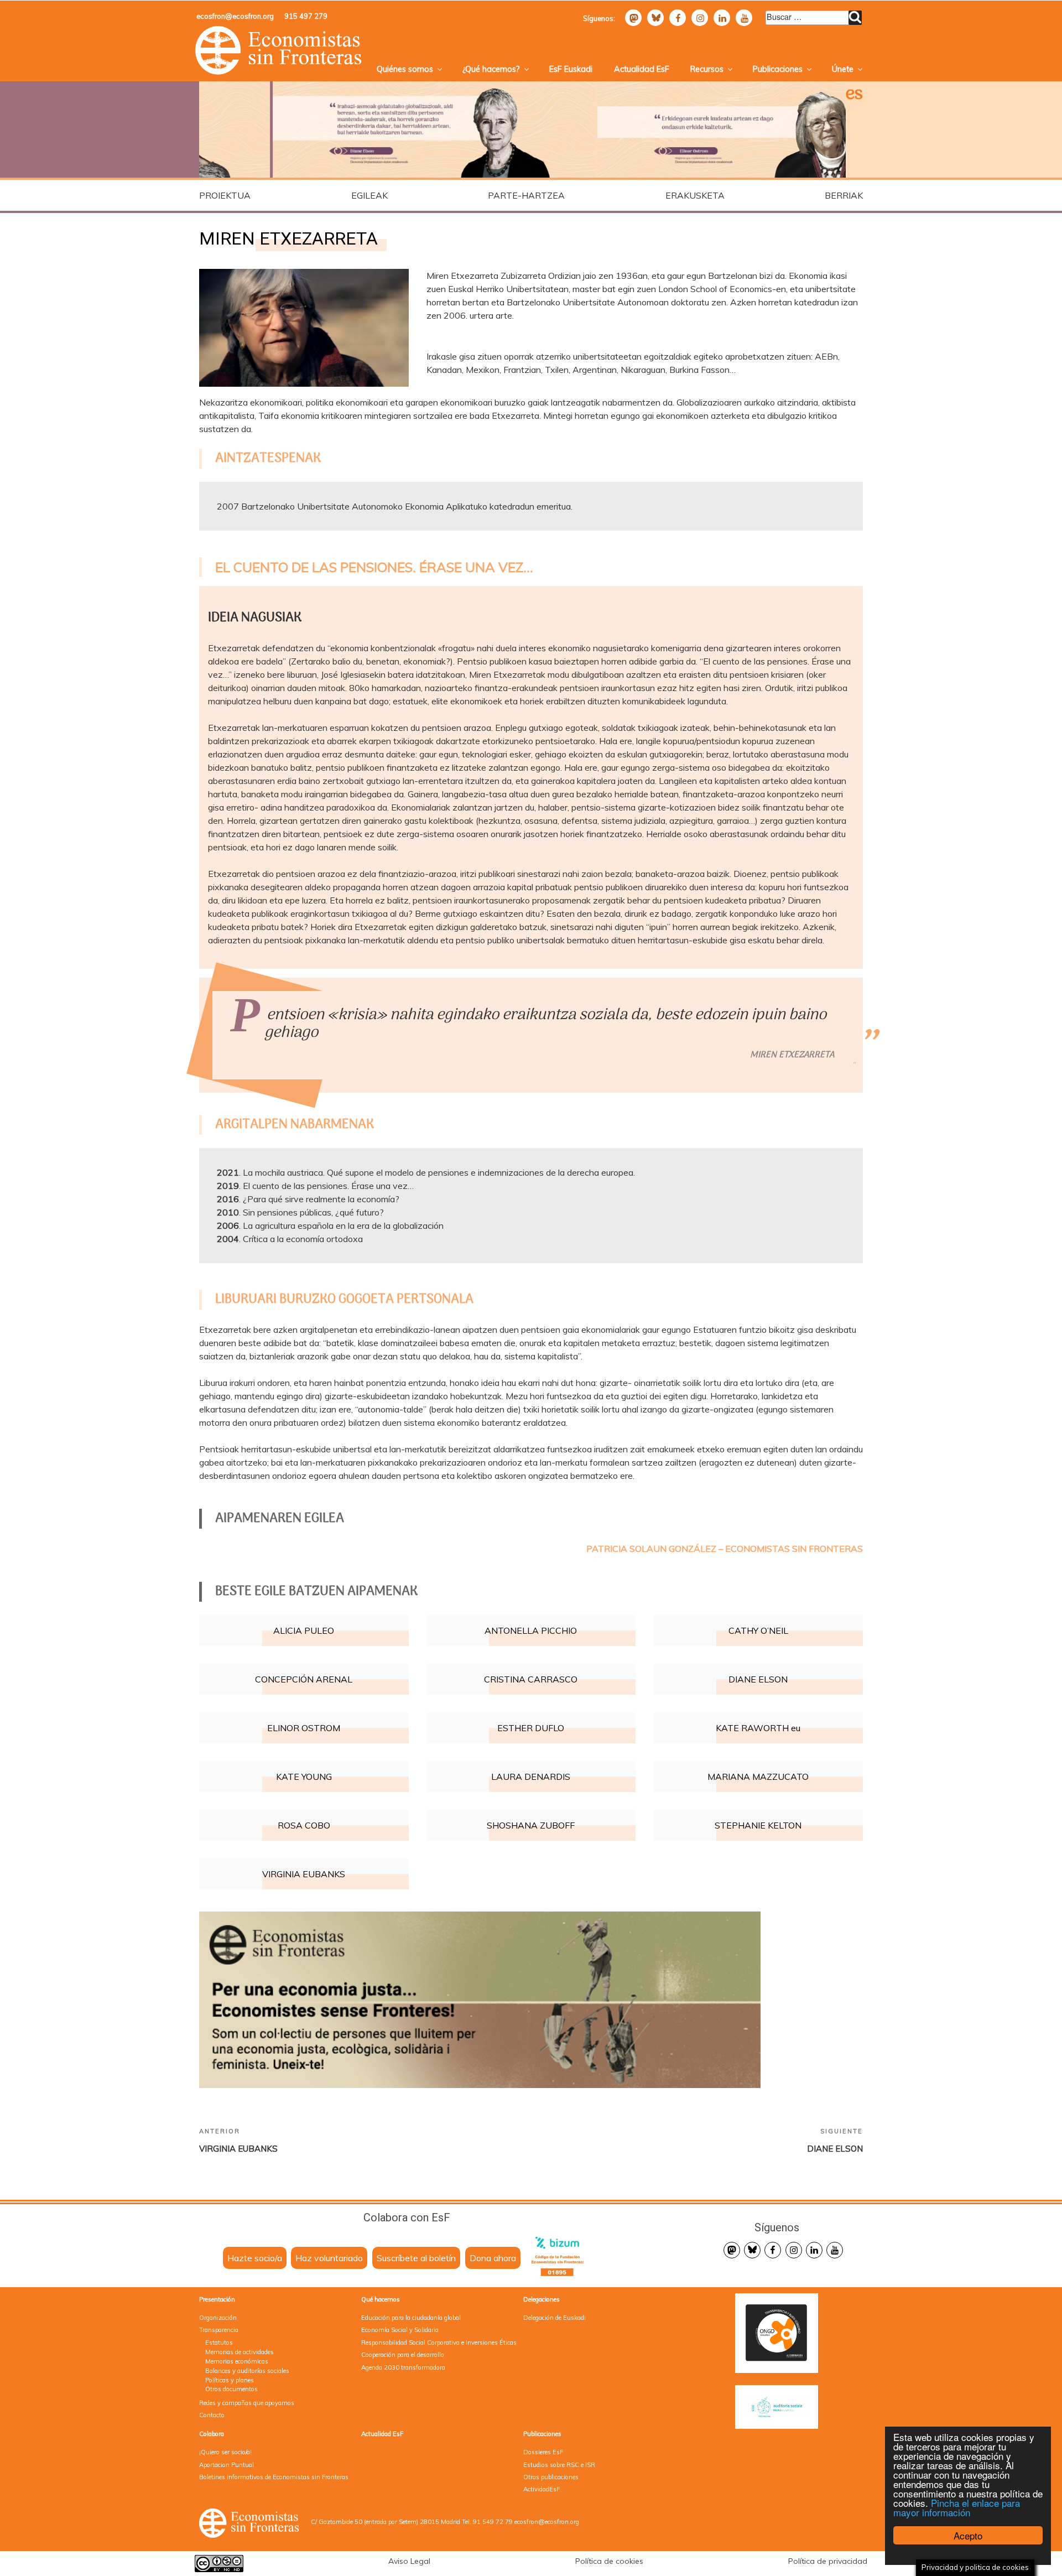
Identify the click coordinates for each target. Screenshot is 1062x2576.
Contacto (212, 2415)
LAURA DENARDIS (531, 1777)
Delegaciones (542, 2299)
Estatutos (219, 2343)
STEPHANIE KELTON (758, 1825)
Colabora (212, 2434)
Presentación (217, 2299)
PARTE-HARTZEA (526, 195)
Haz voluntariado (329, 2258)
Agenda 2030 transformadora (403, 2367)
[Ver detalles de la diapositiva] (360, 130)
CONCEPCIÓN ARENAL (304, 1679)
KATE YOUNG (304, 1777)
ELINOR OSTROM (304, 1728)
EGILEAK (369, 195)
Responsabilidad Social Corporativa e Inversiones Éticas (439, 2343)
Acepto (968, 2535)
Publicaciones (778, 69)
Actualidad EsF (642, 69)
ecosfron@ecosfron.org (235, 16)
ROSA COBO (304, 1825)
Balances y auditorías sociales (247, 2371)
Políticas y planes (230, 2380)
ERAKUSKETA (695, 195)
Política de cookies (609, 2561)
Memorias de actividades (240, 2352)
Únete (843, 69)
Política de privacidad (828, 2561)
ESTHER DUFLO (531, 1728)
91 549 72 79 (493, 2522)
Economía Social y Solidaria (400, 2330)
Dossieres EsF (543, 2452)
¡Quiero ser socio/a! (225, 2452)
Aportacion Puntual (227, 2465)
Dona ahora (493, 2258)
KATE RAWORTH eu (758, 1728)
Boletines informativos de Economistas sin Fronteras (274, 2477)
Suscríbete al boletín (416, 2258)
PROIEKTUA (225, 195)
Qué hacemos (381, 2299)
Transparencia (219, 2330)
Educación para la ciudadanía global (411, 2318)
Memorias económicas (237, 2361)
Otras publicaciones (551, 2477)
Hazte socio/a (255, 2258)
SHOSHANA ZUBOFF (531, 1825)
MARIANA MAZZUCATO (758, 1777)
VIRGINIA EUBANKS (304, 1874)
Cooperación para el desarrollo (403, 2355)
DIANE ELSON (758, 1679)
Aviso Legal (409, 2561)
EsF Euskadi (571, 69)
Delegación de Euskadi (555, 2318)
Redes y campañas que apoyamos (247, 2403)
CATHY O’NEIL (758, 1630)
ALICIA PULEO (304, 1630)
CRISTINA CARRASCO (531, 1679)
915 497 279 (306, 16)
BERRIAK (844, 195)
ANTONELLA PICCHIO (531, 1630)
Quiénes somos (405, 69)
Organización (218, 2318)
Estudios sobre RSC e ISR (559, 2465)
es (854, 95)
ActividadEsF (542, 2489)
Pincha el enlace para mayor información (957, 2507)
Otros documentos (231, 2389)
